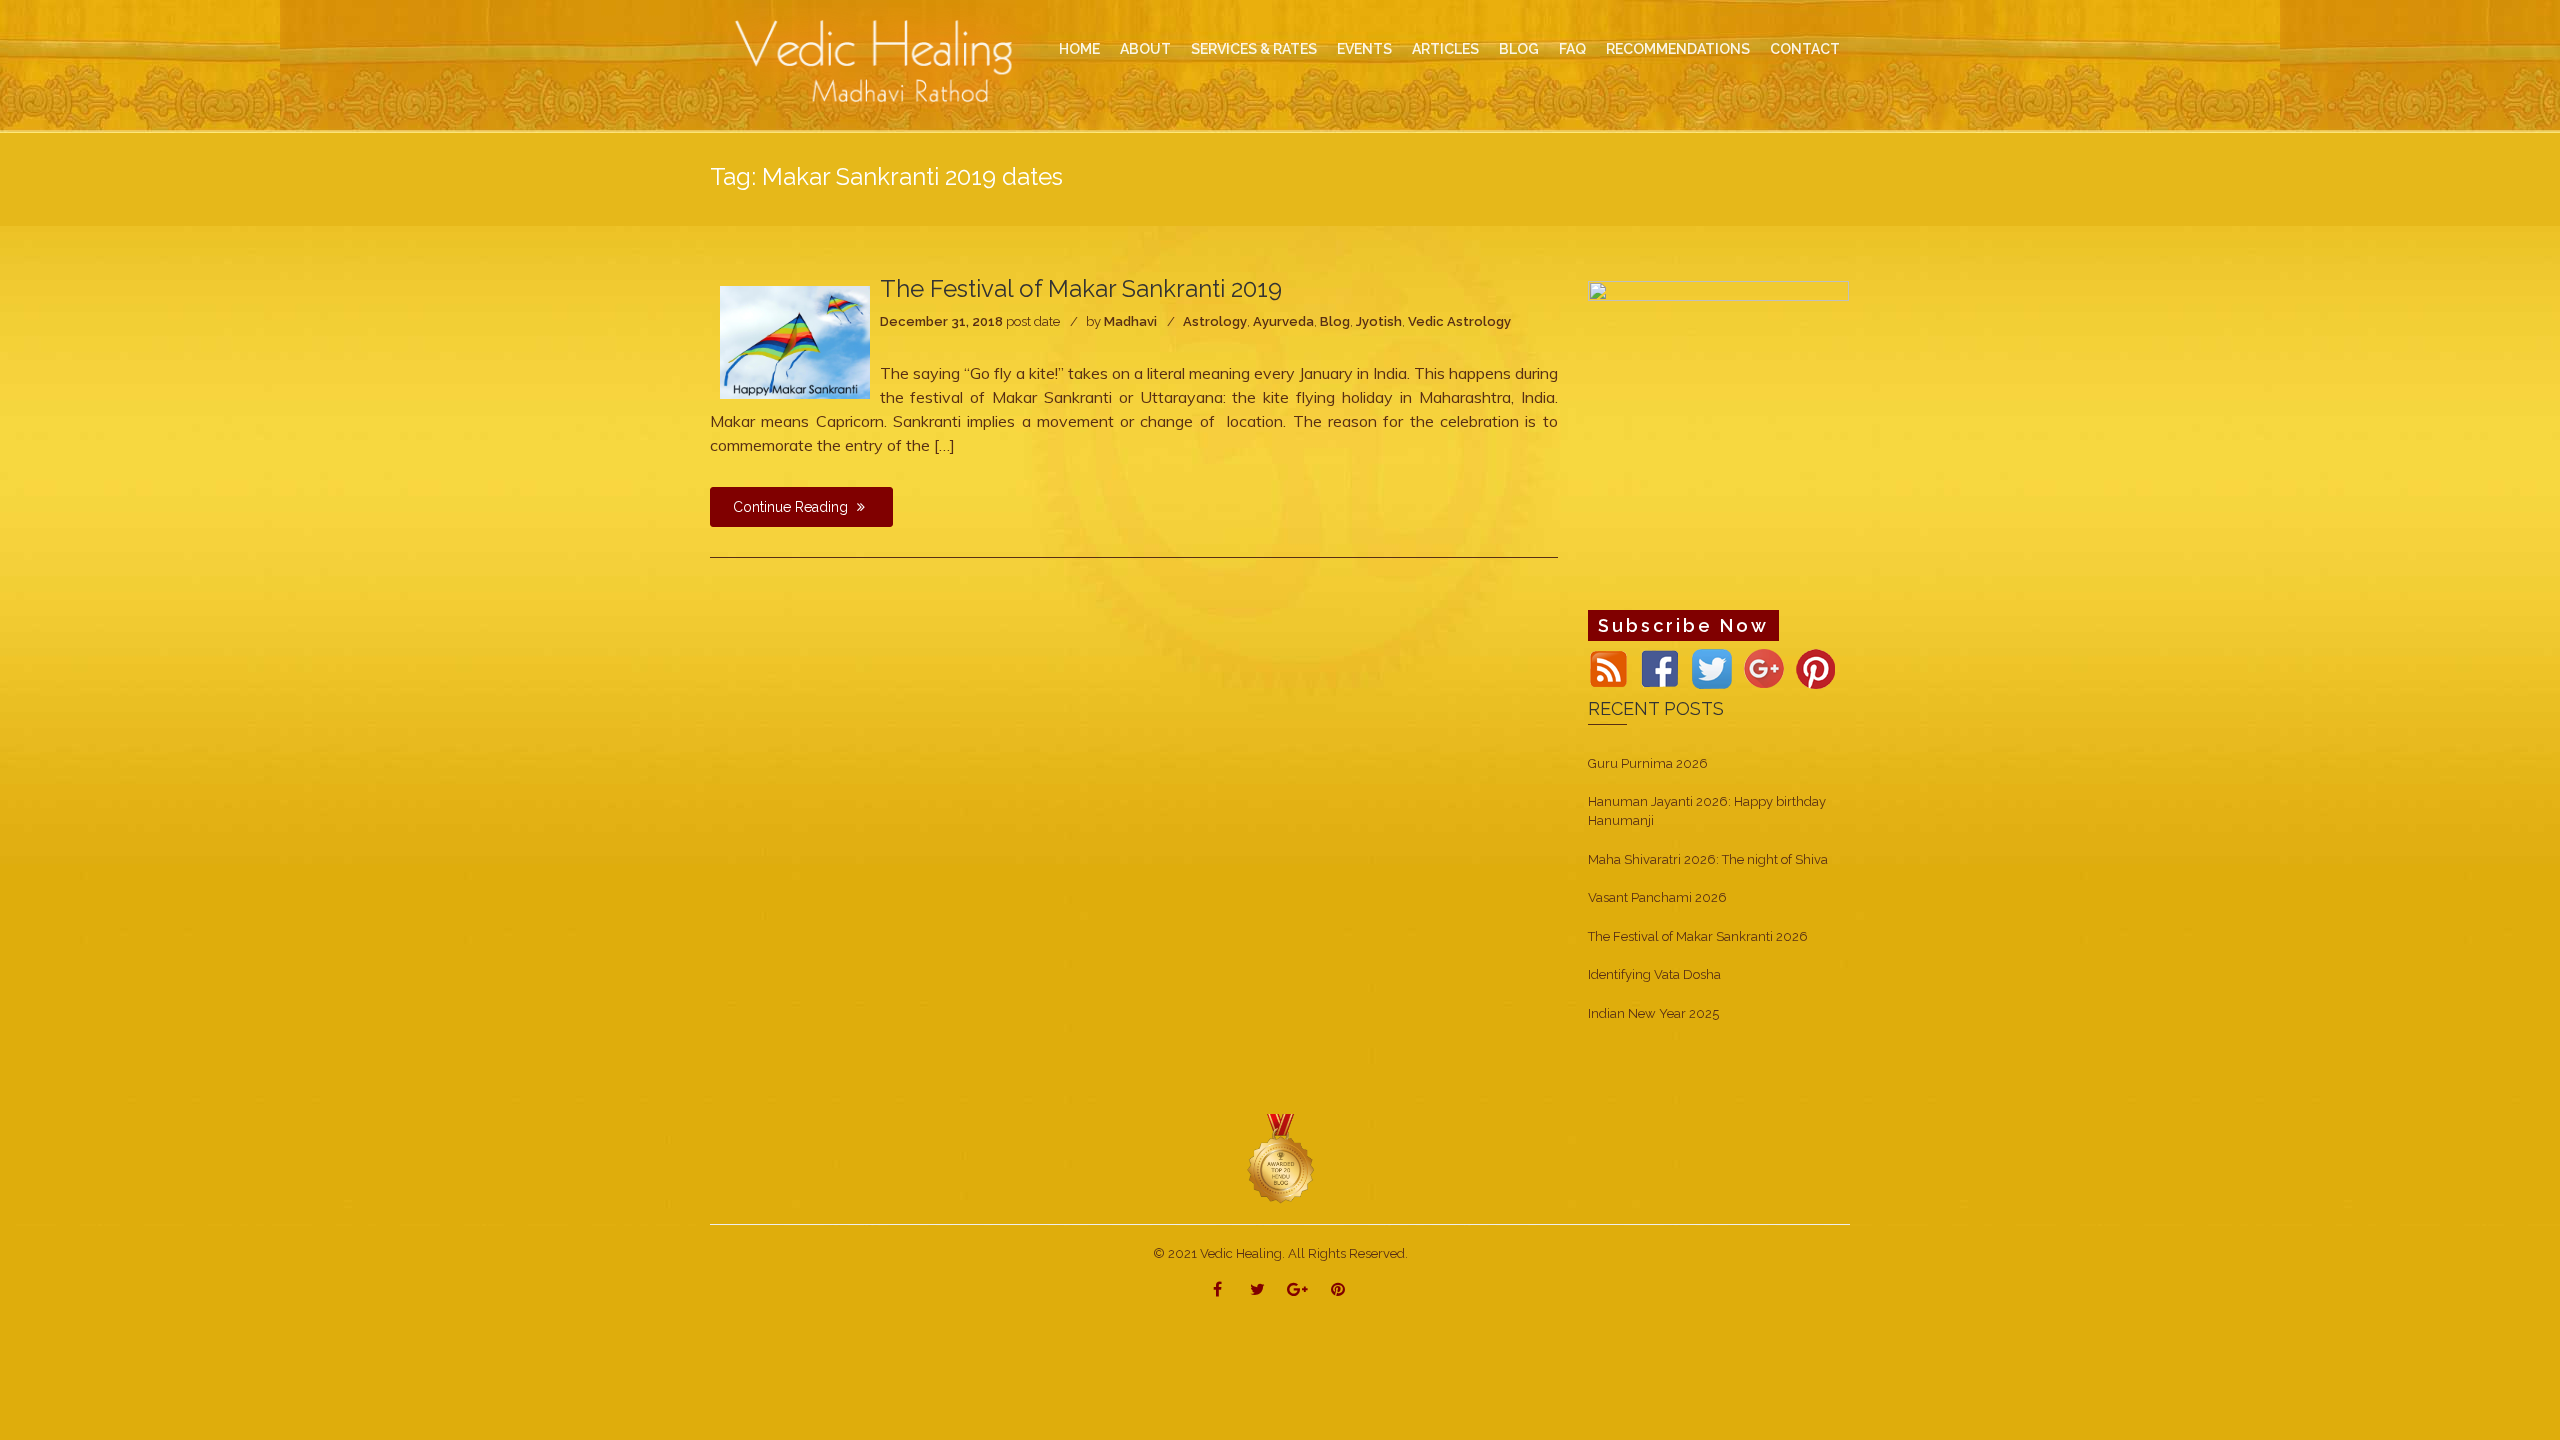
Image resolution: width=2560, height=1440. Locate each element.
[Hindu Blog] (1280, 1158)
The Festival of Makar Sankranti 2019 (1081, 288)
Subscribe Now (1683, 625)
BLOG (1519, 49)
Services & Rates (1254, 49)
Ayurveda (1283, 321)
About (1145, 49)
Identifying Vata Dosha (1654, 974)
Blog (1335, 321)
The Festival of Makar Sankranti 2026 (1698, 936)
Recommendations (1678, 49)
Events (1364, 49)
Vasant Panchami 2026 (1657, 897)
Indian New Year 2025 (1653, 1013)
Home (1079, 49)
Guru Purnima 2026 (1648, 763)
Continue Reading (792, 507)
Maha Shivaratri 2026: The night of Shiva (1708, 859)
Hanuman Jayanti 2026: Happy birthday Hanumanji (1707, 811)
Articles (1445, 49)
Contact (1805, 49)
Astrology (1215, 321)
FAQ (1572, 49)
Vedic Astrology (1459, 321)
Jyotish (1379, 321)
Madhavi (1130, 321)
